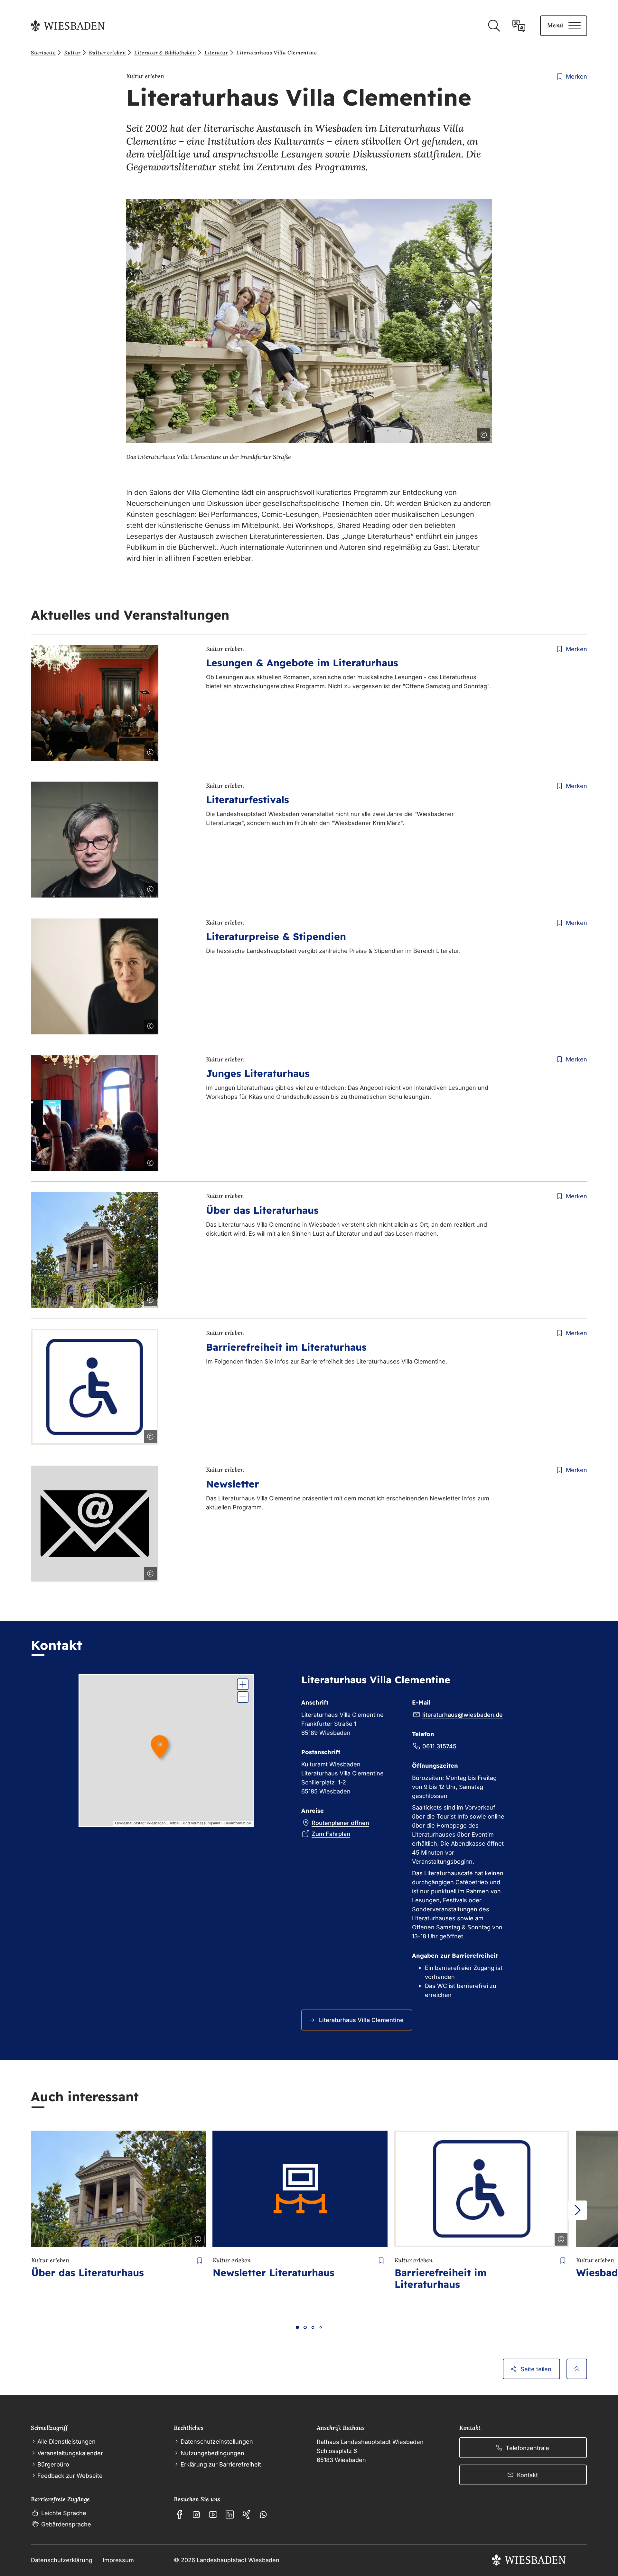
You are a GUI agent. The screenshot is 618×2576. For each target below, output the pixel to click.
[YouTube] (213, 2514)
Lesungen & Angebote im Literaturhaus (302, 663)
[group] (166, 1750)
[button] (243, 1684)
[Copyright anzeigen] (482, 433)
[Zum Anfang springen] (577, 2369)
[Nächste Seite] (577, 2210)
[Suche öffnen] (494, 26)
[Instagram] (196, 2514)
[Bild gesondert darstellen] (466, 433)
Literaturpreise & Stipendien (276, 936)
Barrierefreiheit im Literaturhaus (286, 1347)
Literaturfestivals (248, 800)
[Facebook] (180, 2514)
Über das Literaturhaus (262, 1210)
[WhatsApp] (263, 2514)
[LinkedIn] (230, 2514)
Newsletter (233, 1484)
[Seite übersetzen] (519, 26)
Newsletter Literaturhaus (274, 2273)
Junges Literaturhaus (258, 1073)
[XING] (247, 2514)
